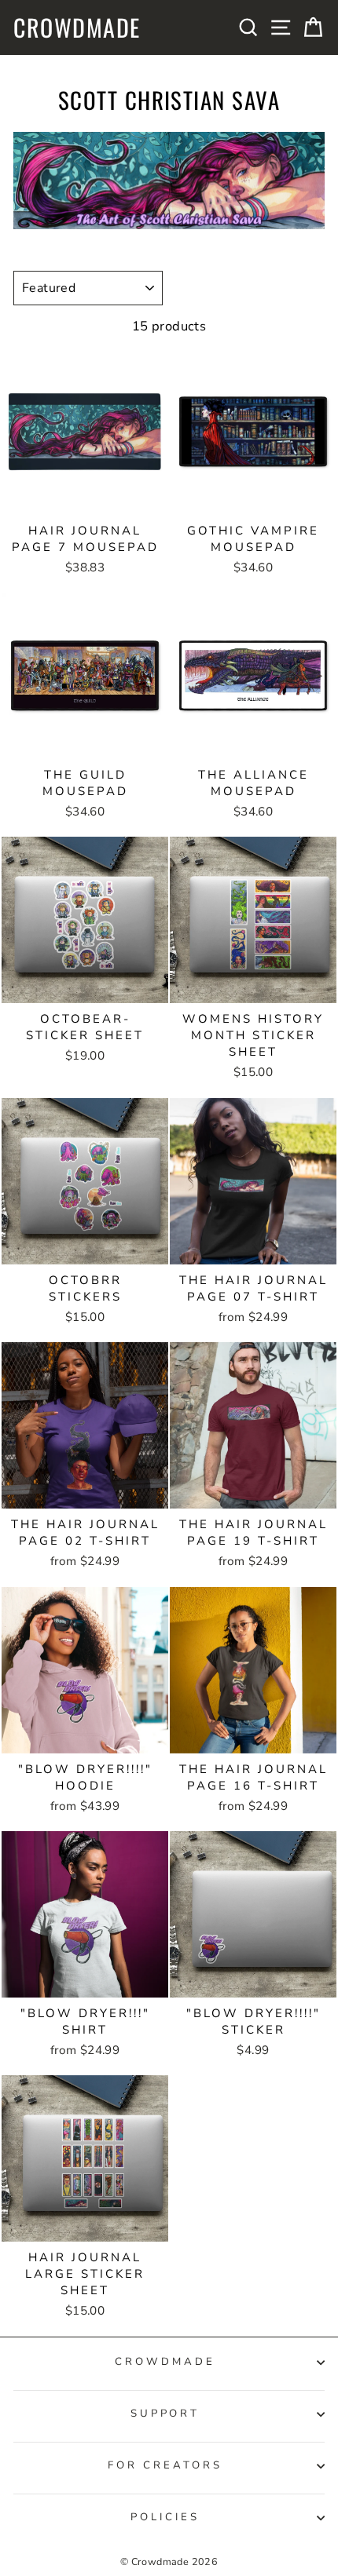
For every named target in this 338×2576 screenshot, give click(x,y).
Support (165, 2414)
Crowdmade (77, 27)
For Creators (165, 2465)
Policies (165, 2517)
